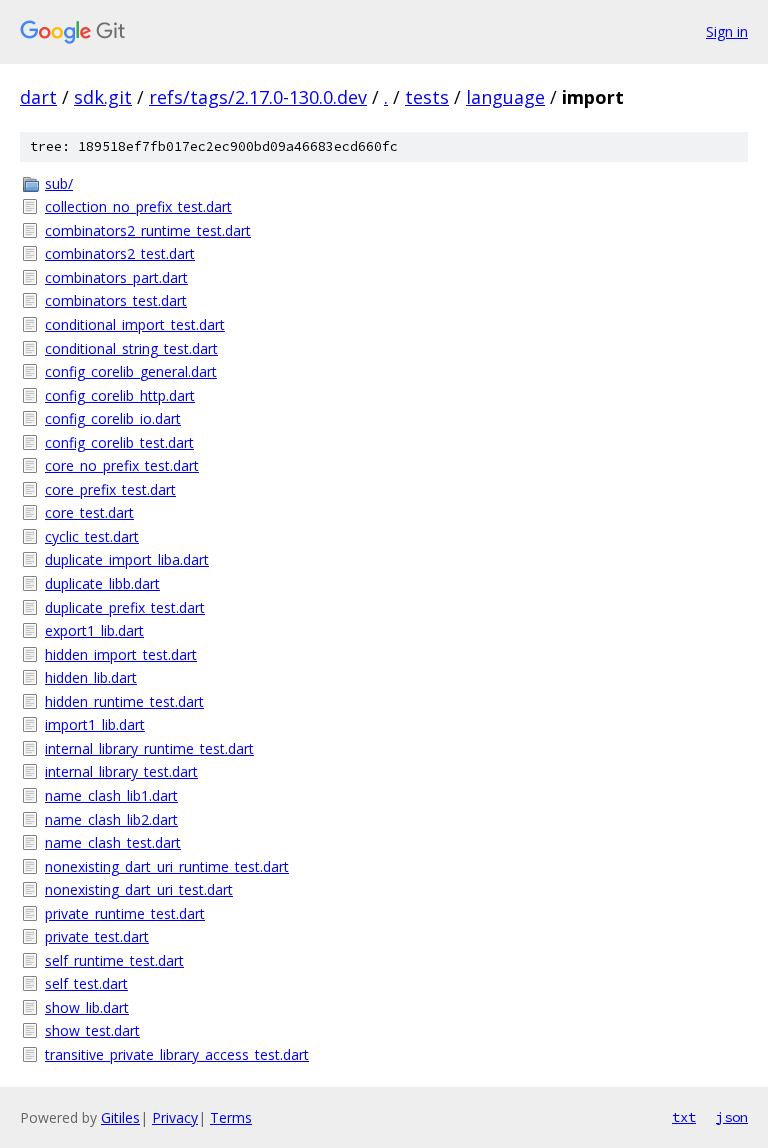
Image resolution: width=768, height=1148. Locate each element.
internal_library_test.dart (121, 771)
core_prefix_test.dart (110, 489)
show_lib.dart (87, 1007)
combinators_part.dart (116, 277)
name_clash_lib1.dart (111, 795)
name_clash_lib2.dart (111, 819)
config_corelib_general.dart (131, 371)
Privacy (175, 1117)
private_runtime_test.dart (125, 913)
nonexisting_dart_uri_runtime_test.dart (167, 866)
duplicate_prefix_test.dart (125, 607)
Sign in (727, 31)
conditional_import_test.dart (135, 324)
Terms (231, 1117)
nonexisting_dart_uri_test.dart (139, 889)
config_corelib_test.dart (119, 442)
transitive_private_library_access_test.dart (177, 1054)
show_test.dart (92, 1030)
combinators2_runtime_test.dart (148, 230)
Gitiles (120, 1117)
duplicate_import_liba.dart (127, 559)
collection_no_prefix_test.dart (138, 206)
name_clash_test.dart (113, 842)
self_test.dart (86, 983)
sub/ (59, 183)
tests (427, 97)
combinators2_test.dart (120, 253)
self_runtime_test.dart (114, 960)
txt (684, 1117)
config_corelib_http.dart (120, 395)
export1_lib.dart (94, 630)
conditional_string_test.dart (131, 348)
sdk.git (103, 97)
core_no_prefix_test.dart (122, 465)
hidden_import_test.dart (121, 654)
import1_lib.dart (95, 724)
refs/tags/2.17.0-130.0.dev (258, 97)
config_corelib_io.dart (113, 418)
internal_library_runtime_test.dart (149, 748)
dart (38, 97)
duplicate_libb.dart (102, 583)
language (505, 97)
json (732, 1117)
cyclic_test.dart (92, 536)
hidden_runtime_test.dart (124, 701)
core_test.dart (89, 512)
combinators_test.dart (116, 300)
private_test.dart (97, 936)
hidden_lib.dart (91, 677)
